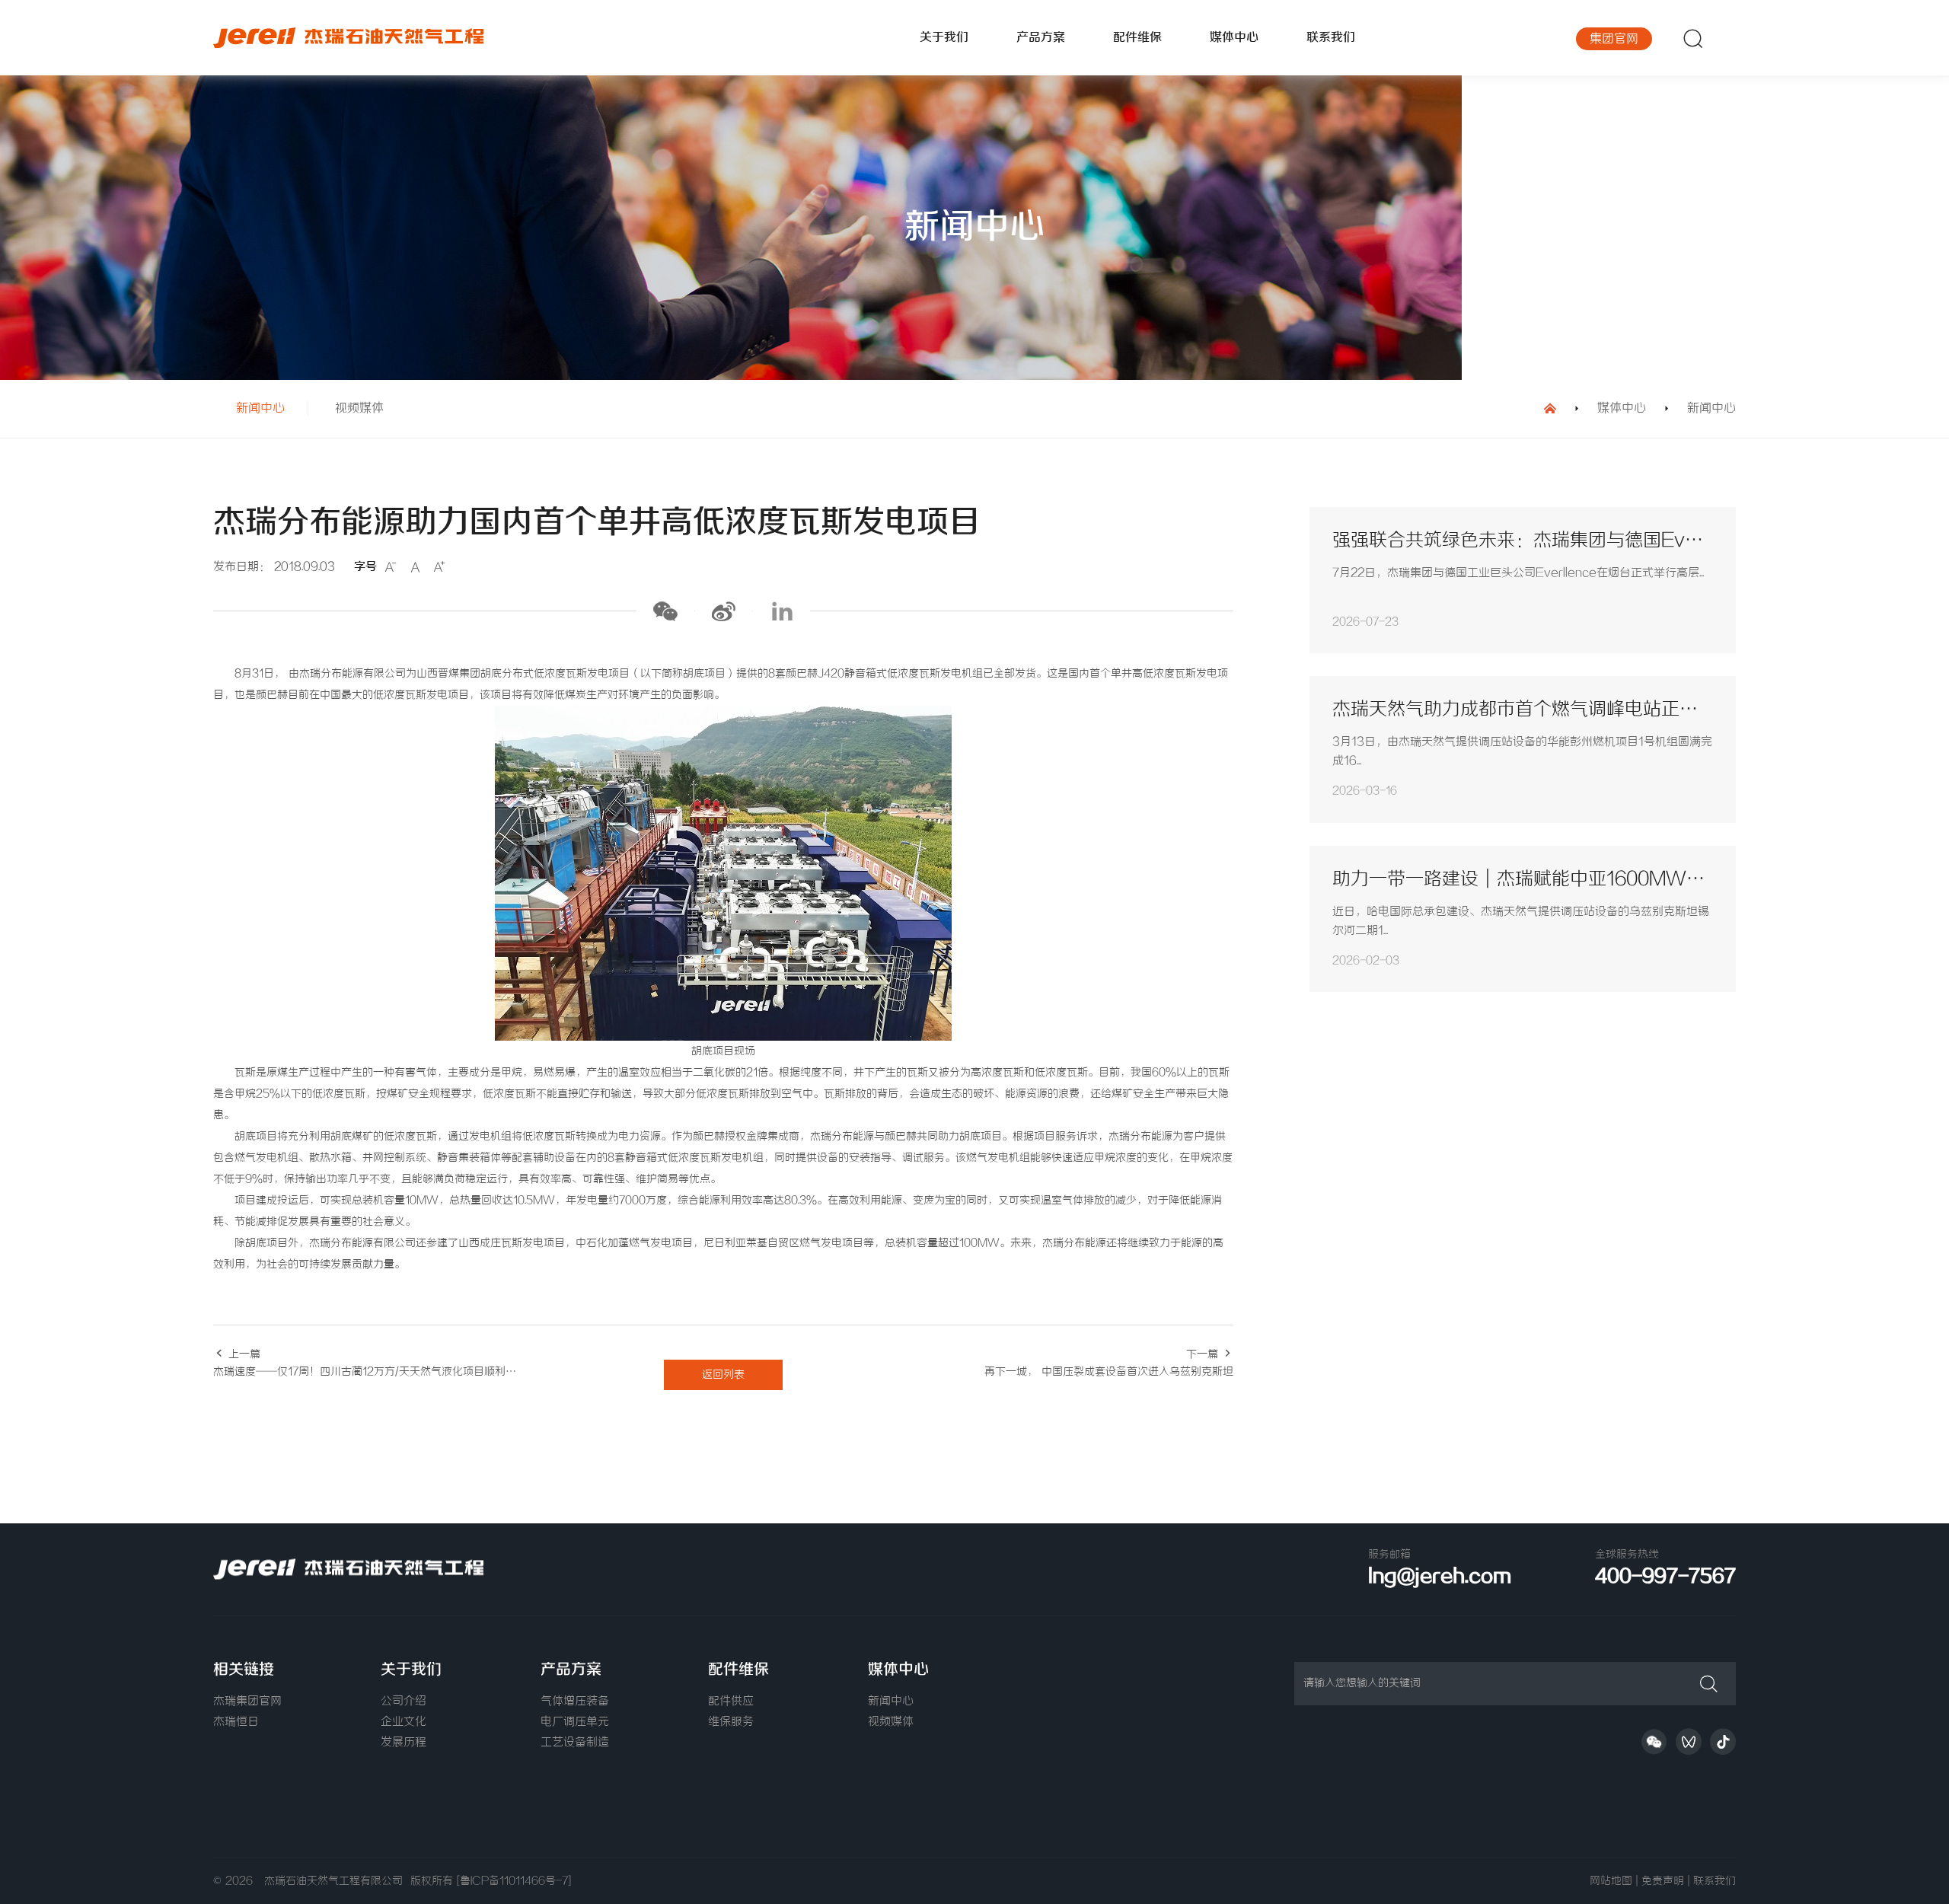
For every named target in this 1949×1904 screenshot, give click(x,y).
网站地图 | (1614, 1881)
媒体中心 (1234, 38)
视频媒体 (359, 408)
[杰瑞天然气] (388, 38)
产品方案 (1041, 38)
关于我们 (944, 38)
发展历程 (404, 1743)
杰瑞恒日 (236, 1722)
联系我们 (1331, 38)
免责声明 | (1665, 1881)
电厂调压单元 (575, 1722)
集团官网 (1614, 39)
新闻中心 (260, 408)
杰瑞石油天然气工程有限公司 (337, 1881)
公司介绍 (404, 1701)
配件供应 (731, 1701)
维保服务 (731, 1722)
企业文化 (404, 1722)
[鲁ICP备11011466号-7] (514, 1881)
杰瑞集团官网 (247, 1701)
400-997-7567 (1665, 1577)
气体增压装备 (575, 1701)
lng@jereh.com (1440, 1577)
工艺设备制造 (575, 1743)
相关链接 (244, 1670)
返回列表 (723, 1375)
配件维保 (1137, 38)
